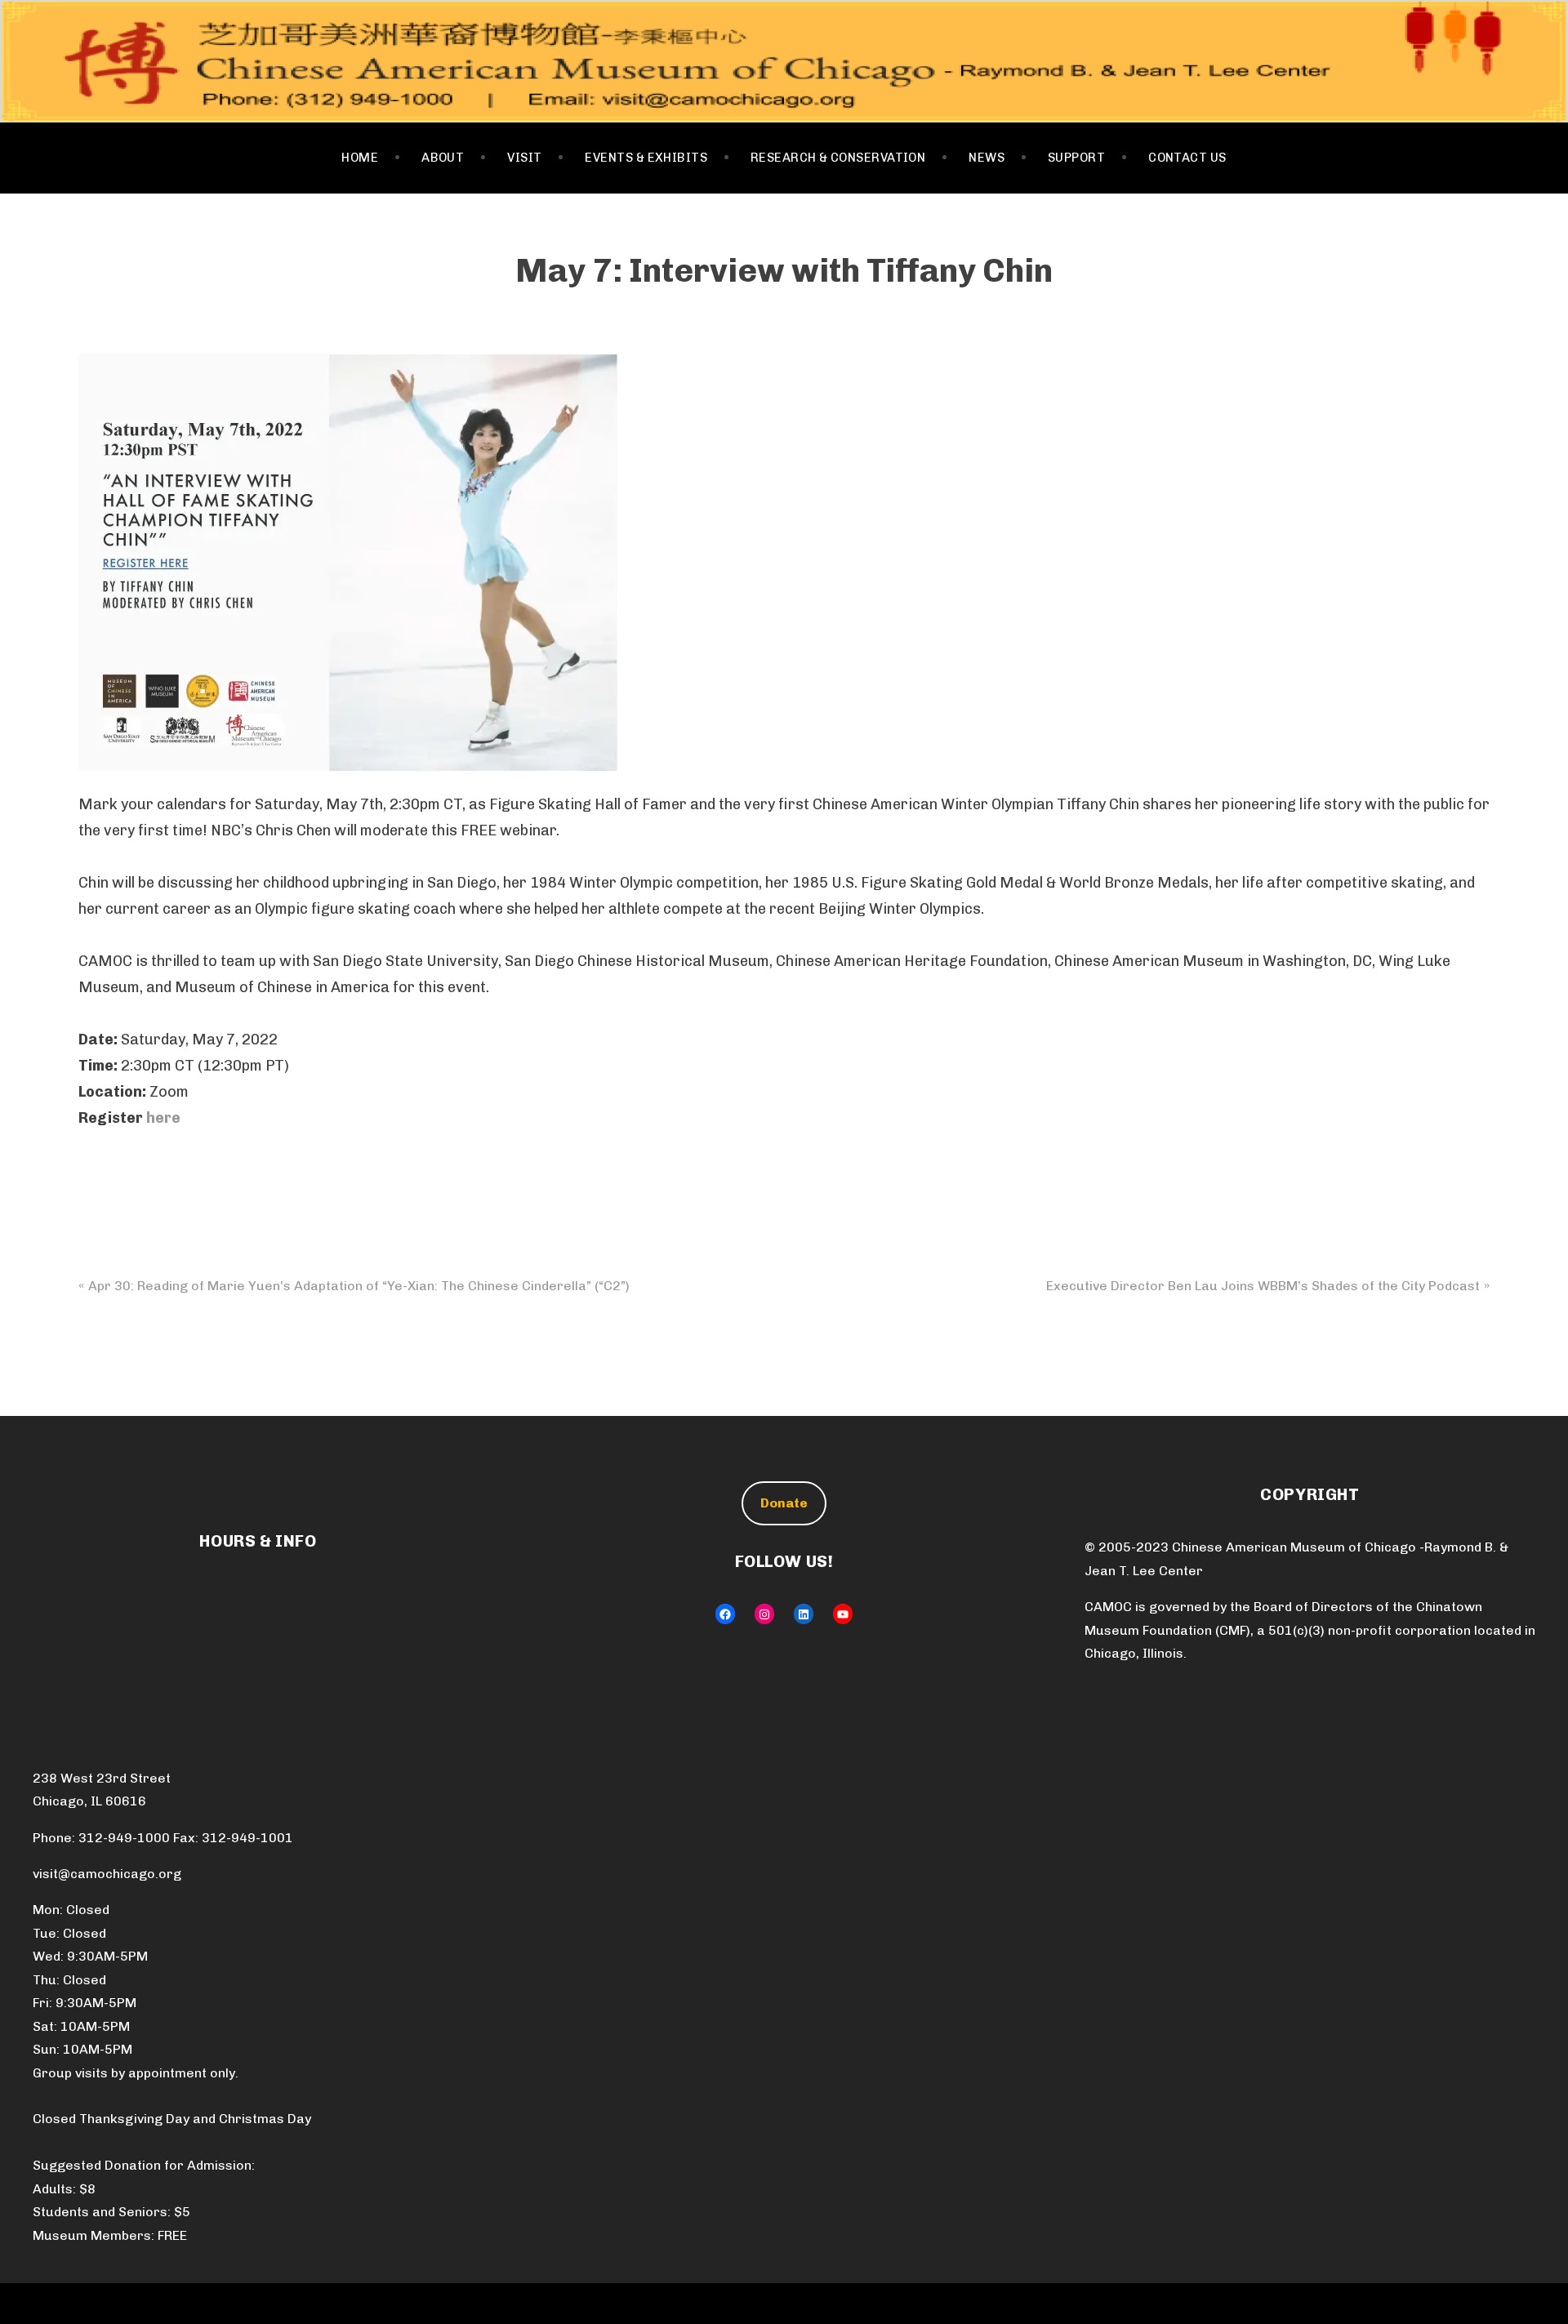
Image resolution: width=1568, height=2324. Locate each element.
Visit (524, 158)
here (163, 1118)
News (987, 158)
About (443, 158)
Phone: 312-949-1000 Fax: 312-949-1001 (163, 1838)
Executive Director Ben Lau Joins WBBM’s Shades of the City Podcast (1263, 1286)
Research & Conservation (838, 158)
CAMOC (784, 61)
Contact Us (1187, 158)
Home (360, 158)
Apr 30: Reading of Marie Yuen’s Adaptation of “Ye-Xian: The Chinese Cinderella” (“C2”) (359, 1286)
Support (1076, 158)
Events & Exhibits (646, 158)
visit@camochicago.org (107, 1874)
